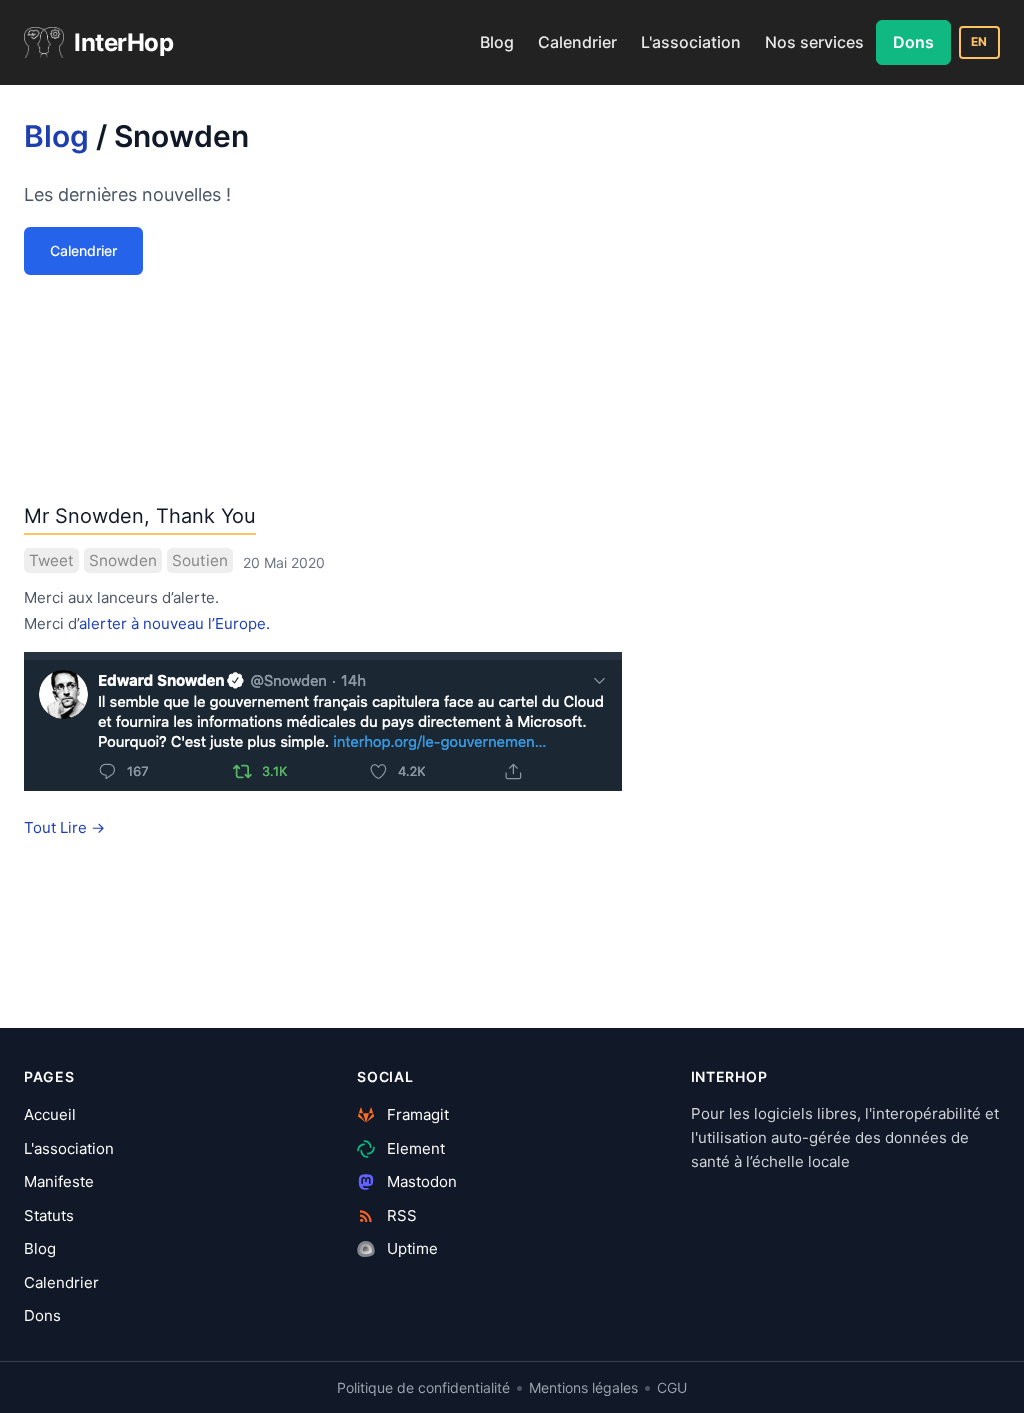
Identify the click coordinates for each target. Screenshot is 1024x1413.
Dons (913, 42)
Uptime (410, 1248)
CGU (672, 1387)
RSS (400, 1215)
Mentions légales (583, 1387)
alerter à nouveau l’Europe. (174, 623)
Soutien (200, 560)
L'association (691, 42)
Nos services (814, 42)
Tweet (51, 560)
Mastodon (420, 1181)
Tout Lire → (64, 827)
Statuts (49, 1215)
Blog (497, 42)
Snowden (123, 560)
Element (414, 1148)
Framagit (416, 1114)
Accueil (50, 1114)
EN (979, 41)
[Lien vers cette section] (267, 141)
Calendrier (577, 42)
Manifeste (59, 1181)
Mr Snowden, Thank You (140, 516)
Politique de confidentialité (423, 1387)
